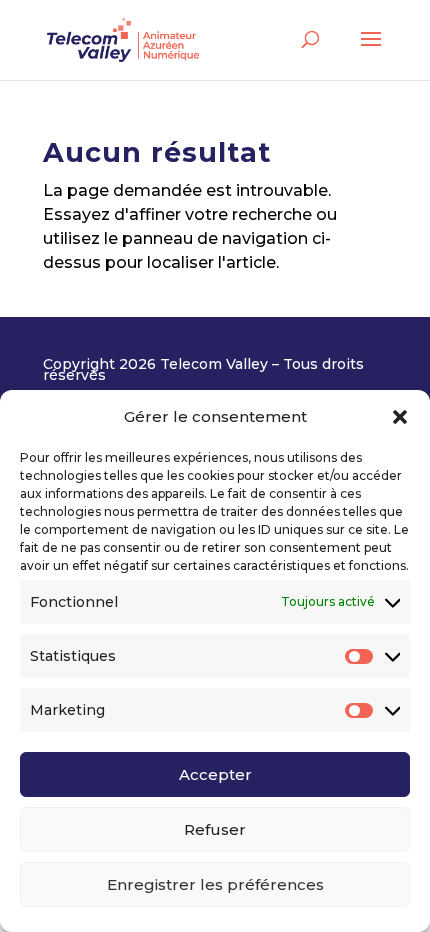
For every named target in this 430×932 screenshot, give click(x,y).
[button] (400, 417)
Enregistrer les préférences (215, 884)
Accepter (215, 774)
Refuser (215, 829)
